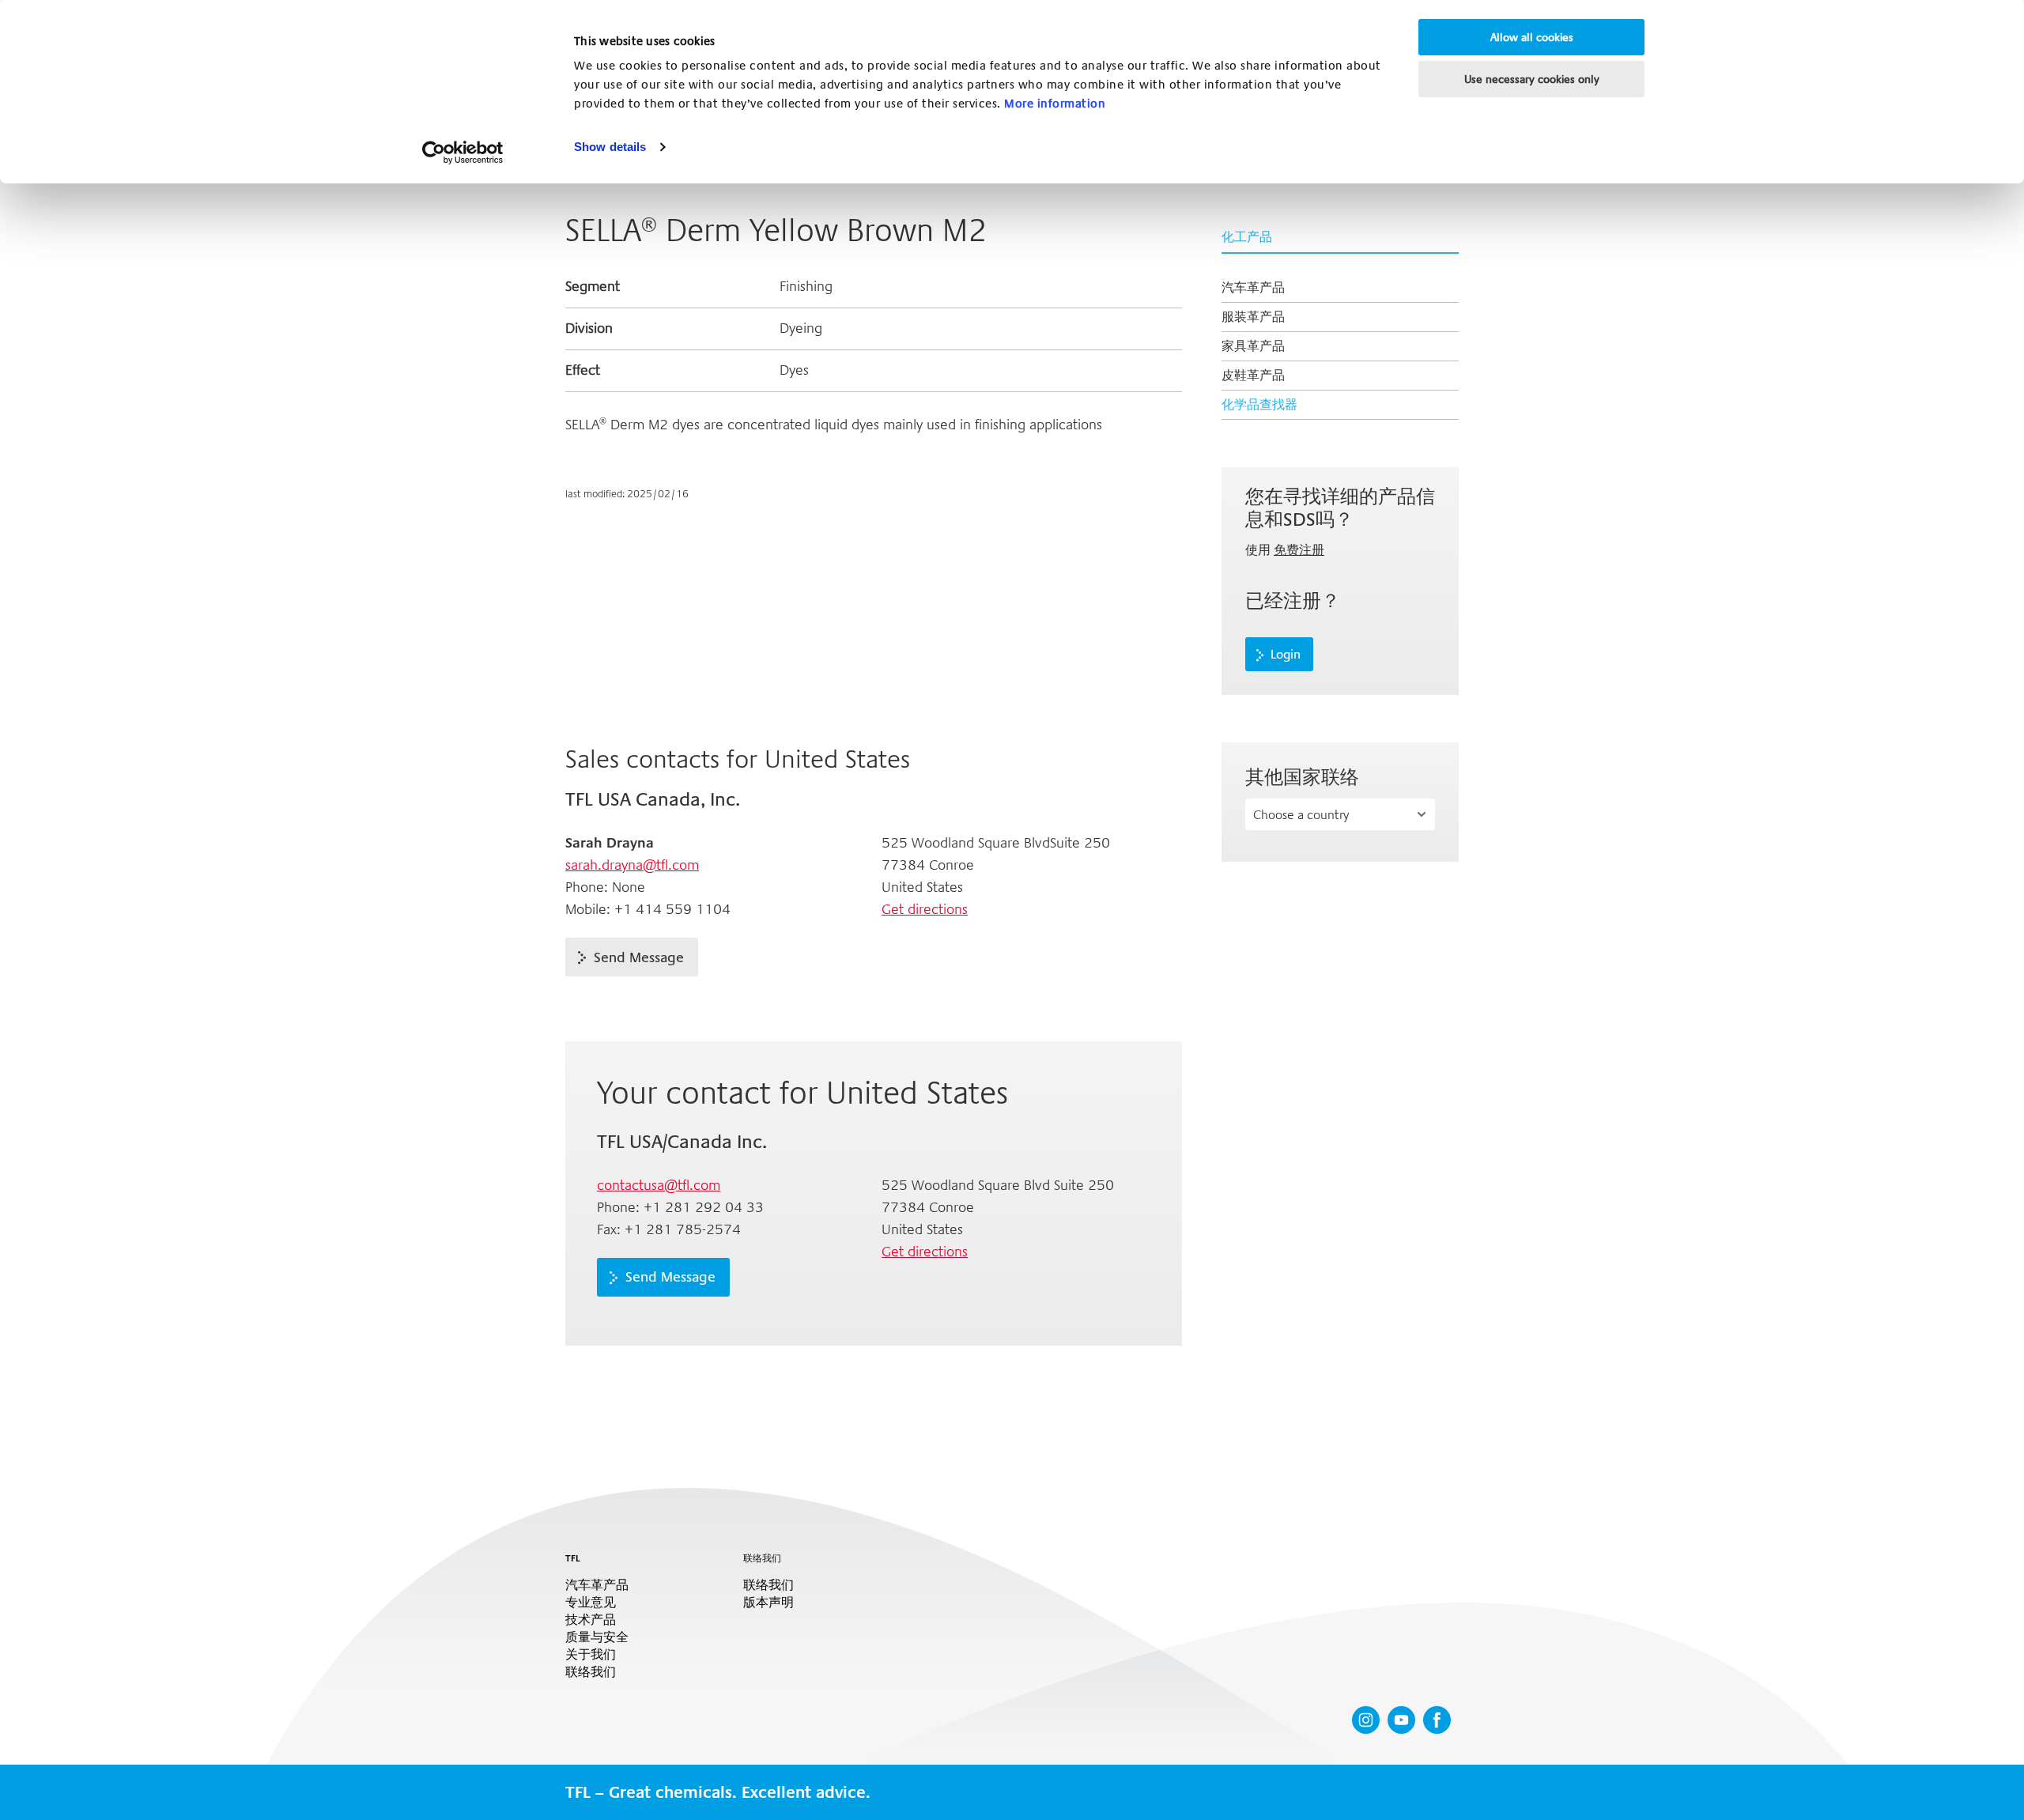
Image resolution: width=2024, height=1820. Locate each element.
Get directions (925, 909)
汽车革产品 (1253, 287)
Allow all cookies (1532, 37)
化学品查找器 (1259, 404)
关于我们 (591, 1655)
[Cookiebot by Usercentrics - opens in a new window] (463, 153)
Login (1286, 655)
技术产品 (591, 1620)
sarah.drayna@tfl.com (632, 865)
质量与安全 (597, 1637)
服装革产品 (1253, 317)
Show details (610, 147)
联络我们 (591, 1672)
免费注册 (1299, 550)
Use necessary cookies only (1532, 79)
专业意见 (591, 1603)
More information (1055, 104)
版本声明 (768, 1603)
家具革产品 (1253, 346)
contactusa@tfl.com (659, 1185)
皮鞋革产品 (1253, 375)
